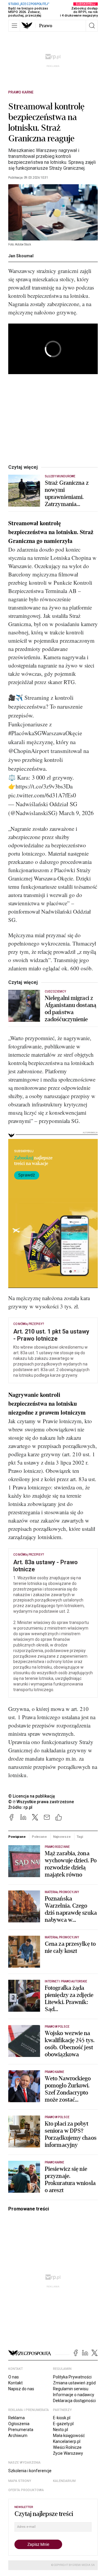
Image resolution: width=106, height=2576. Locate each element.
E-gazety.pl (63, 2424)
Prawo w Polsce (57, 2027)
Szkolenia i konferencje (30, 2471)
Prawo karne (21, 92)
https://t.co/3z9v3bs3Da (44, 786)
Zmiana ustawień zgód (74, 2383)
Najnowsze (62, 1837)
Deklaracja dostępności (74, 2401)
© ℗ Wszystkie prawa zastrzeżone (41, 1802)
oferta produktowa (26, 2490)
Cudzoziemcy (56, 992)
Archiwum (18, 2436)
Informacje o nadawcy (74, 2395)
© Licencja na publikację (32, 1796)
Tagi (80, 1837)
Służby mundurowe (60, 476)
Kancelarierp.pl (67, 2441)
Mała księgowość (69, 2436)
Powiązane (17, 1837)
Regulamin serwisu (71, 2389)
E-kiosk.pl (62, 2418)
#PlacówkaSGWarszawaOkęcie (45, 733)
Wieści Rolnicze (67, 2447)
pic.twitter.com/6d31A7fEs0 (42, 795)
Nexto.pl (61, 2430)
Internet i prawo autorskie (66, 1981)
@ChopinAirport (29, 751)
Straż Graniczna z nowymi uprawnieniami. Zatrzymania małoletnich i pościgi (70, 494)
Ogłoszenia (19, 2424)
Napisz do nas (21, 2389)
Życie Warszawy (68, 2453)
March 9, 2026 (76, 813)
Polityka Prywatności (72, 2377)
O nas (14, 2377)
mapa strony (20, 2481)
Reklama (16, 2418)
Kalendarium (64, 2481)
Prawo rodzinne (57, 1847)
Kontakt (15, 2383)
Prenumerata (21, 2430)
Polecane (39, 1837)
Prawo (46, 26)
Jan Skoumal (21, 256)
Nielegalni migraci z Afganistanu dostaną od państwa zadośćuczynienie (71, 1009)
